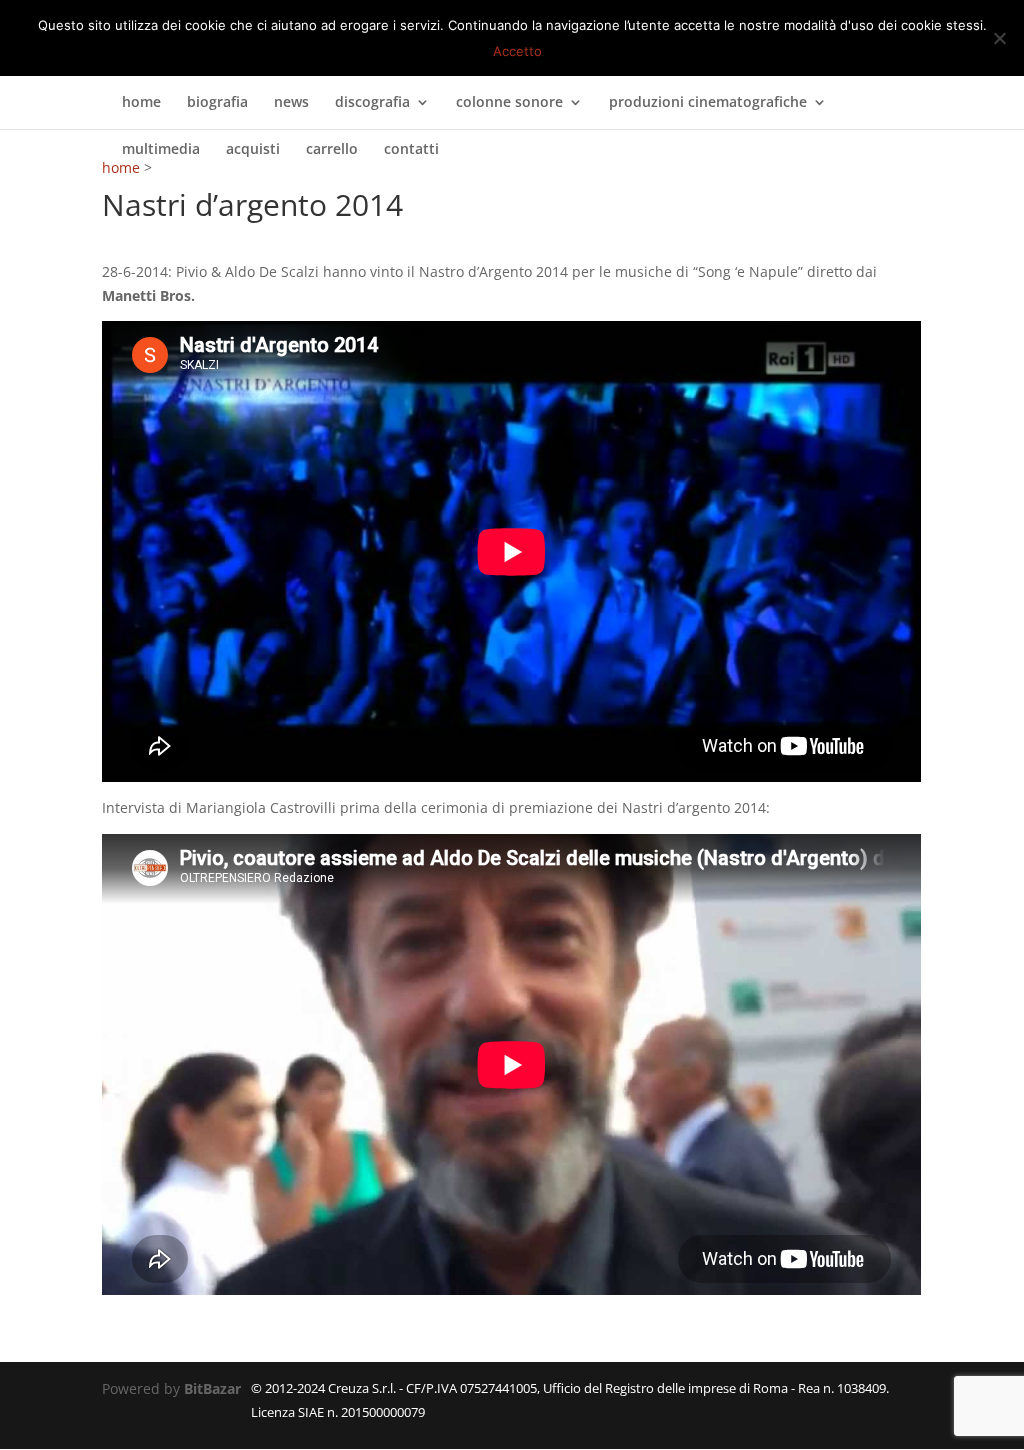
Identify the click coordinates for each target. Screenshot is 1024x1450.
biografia (217, 103)
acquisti (253, 150)
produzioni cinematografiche (708, 103)
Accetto (517, 51)
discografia (372, 103)
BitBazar (212, 1388)
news (291, 103)
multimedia (161, 150)
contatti (411, 150)
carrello (332, 150)
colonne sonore (509, 103)
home (141, 103)
